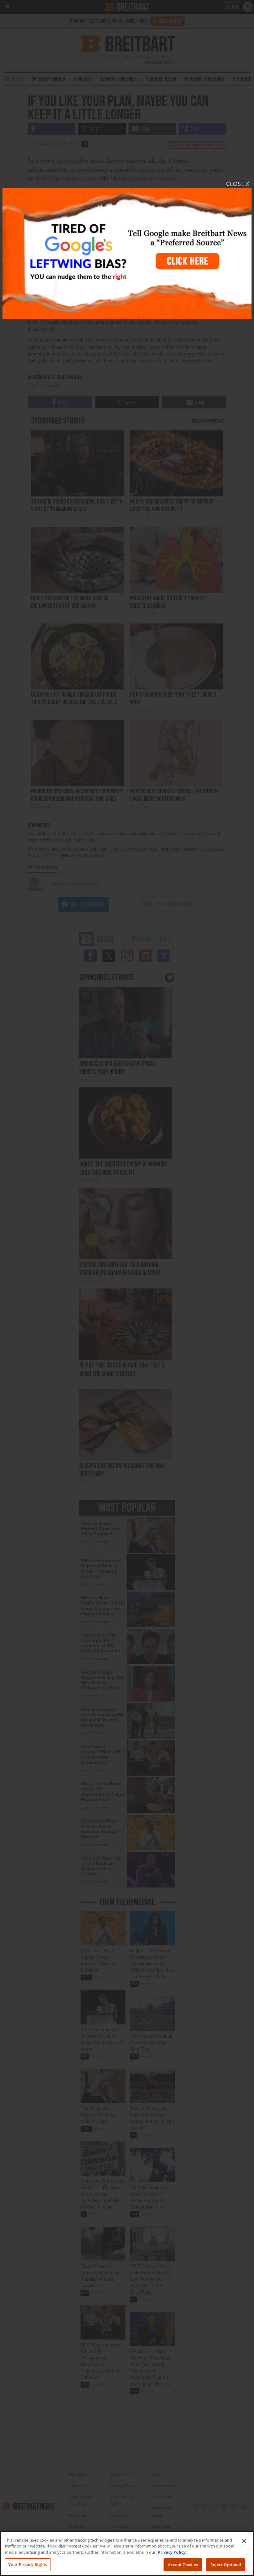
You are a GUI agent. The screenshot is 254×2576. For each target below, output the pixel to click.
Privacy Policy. (172, 2552)
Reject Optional (226, 2565)
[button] (127, 1288)
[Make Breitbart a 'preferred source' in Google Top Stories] (127, 250)
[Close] (244, 2541)
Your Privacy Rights (28, 2565)
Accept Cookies (183, 2565)
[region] (127, 2554)
